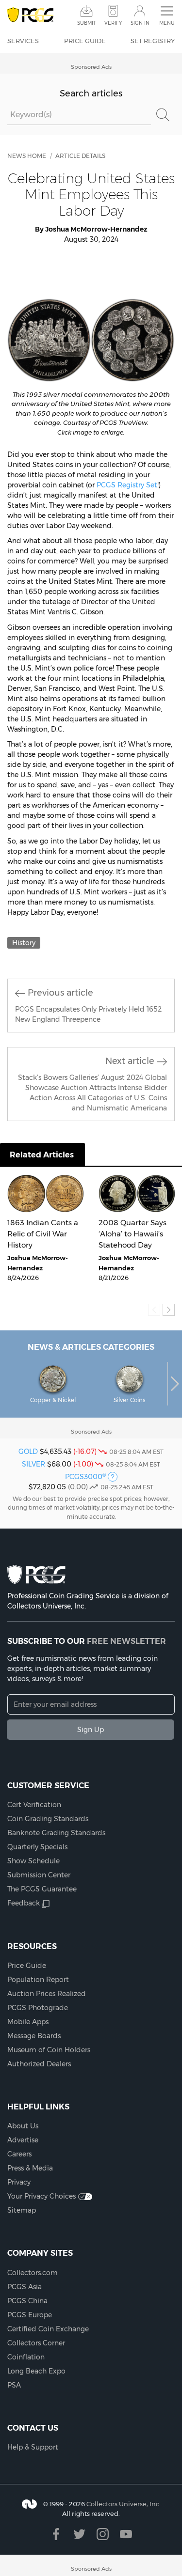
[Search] (163, 115)
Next (175, 1384)
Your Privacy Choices (41, 2196)
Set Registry (153, 41)
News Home (27, 156)
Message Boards (34, 2036)
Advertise (23, 2140)
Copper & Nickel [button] (53, 1400)
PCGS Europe (30, 2315)
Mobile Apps (28, 2022)
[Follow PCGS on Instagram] (103, 2534)
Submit (87, 23)
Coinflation (26, 2357)
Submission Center (39, 1875)
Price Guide (85, 41)
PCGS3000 (85, 1477)
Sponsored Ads (91, 67)
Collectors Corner (36, 2343)
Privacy (19, 2182)
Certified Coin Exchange (48, 2329)
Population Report (38, 1980)
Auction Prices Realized (47, 1994)
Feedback (24, 1903)
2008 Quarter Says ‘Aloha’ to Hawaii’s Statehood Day (132, 1233)
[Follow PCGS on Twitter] (79, 2534)
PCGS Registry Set (127, 485)
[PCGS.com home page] (30, 15)
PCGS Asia (25, 2287)
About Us (23, 2126)
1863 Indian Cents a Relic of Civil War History (43, 1233)
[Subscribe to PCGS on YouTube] (126, 2534)
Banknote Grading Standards (56, 1833)
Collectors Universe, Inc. (124, 2504)
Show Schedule (33, 1861)
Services (23, 41)
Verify (113, 23)
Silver (33, 1464)
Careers (19, 2154)
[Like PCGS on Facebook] (56, 2534)
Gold (28, 1452)
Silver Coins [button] (130, 1400)
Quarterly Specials (37, 1847)
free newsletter (126, 1641)
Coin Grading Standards (48, 1819)
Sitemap (22, 2210)
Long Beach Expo (36, 2371)
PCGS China (27, 2301)
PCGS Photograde (38, 2008)
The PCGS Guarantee (42, 1889)
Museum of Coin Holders (49, 2050)
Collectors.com (33, 2273)
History (24, 943)
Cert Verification (34, 1805)
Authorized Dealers (39, 2064)
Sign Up (91, 1730)
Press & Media (30, 2168)
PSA (14, 2385)
